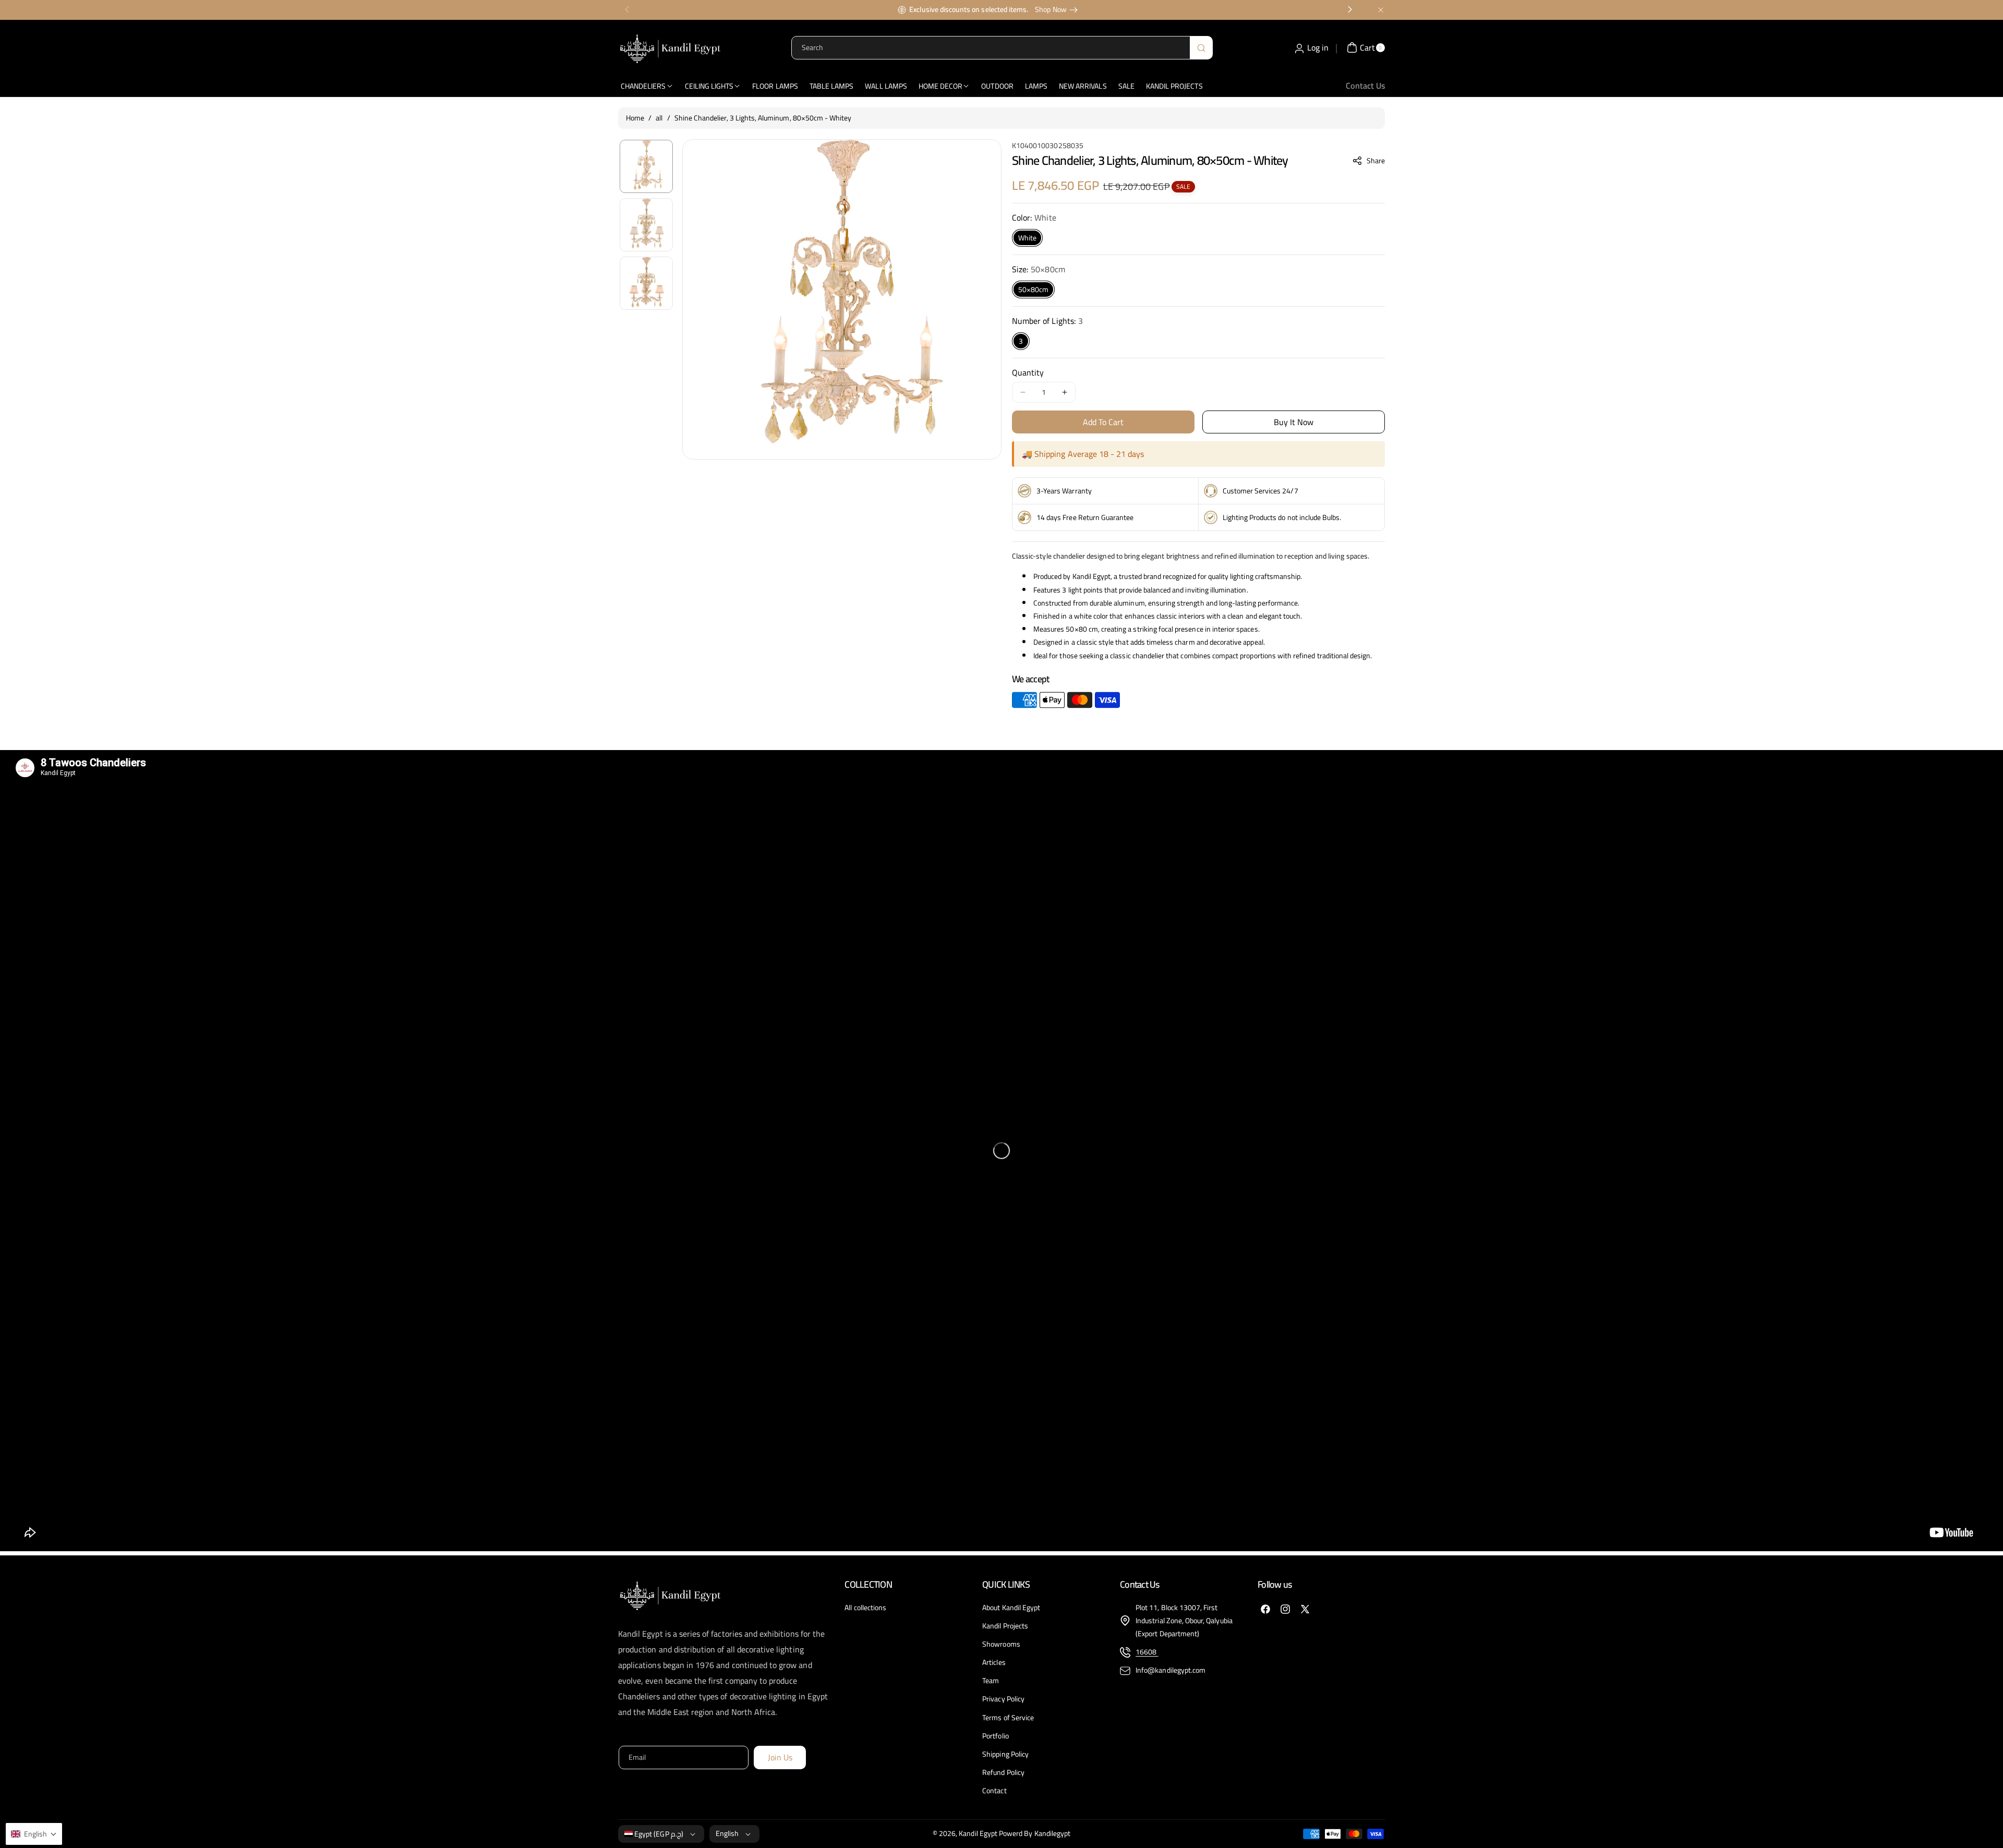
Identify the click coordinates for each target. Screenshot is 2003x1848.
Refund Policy (1003, 1772)
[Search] (1201, 48)
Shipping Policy (1005, 1754)
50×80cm (1033, 289)
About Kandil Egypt (1011, 1608)
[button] (1369, 161)
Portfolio (995, 1736)
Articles (994, 1662)
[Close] (1381, 10)
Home (635, 118)
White (1027, 238)
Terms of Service (1008, 1718)
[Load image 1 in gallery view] (646, 166)
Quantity (1028, 372)
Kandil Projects (1005, 1626)
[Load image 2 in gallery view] (646, 225)
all (659, 118)
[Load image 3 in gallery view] (646, 283)
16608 (1147, 1652)
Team (991, 1681)
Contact (994, 1791)
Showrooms (1001, 1644)
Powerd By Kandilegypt (1035, 1833)
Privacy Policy (1003, 1699)
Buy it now (1294, 422)
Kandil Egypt (978, 1833)
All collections (865, 1608)
